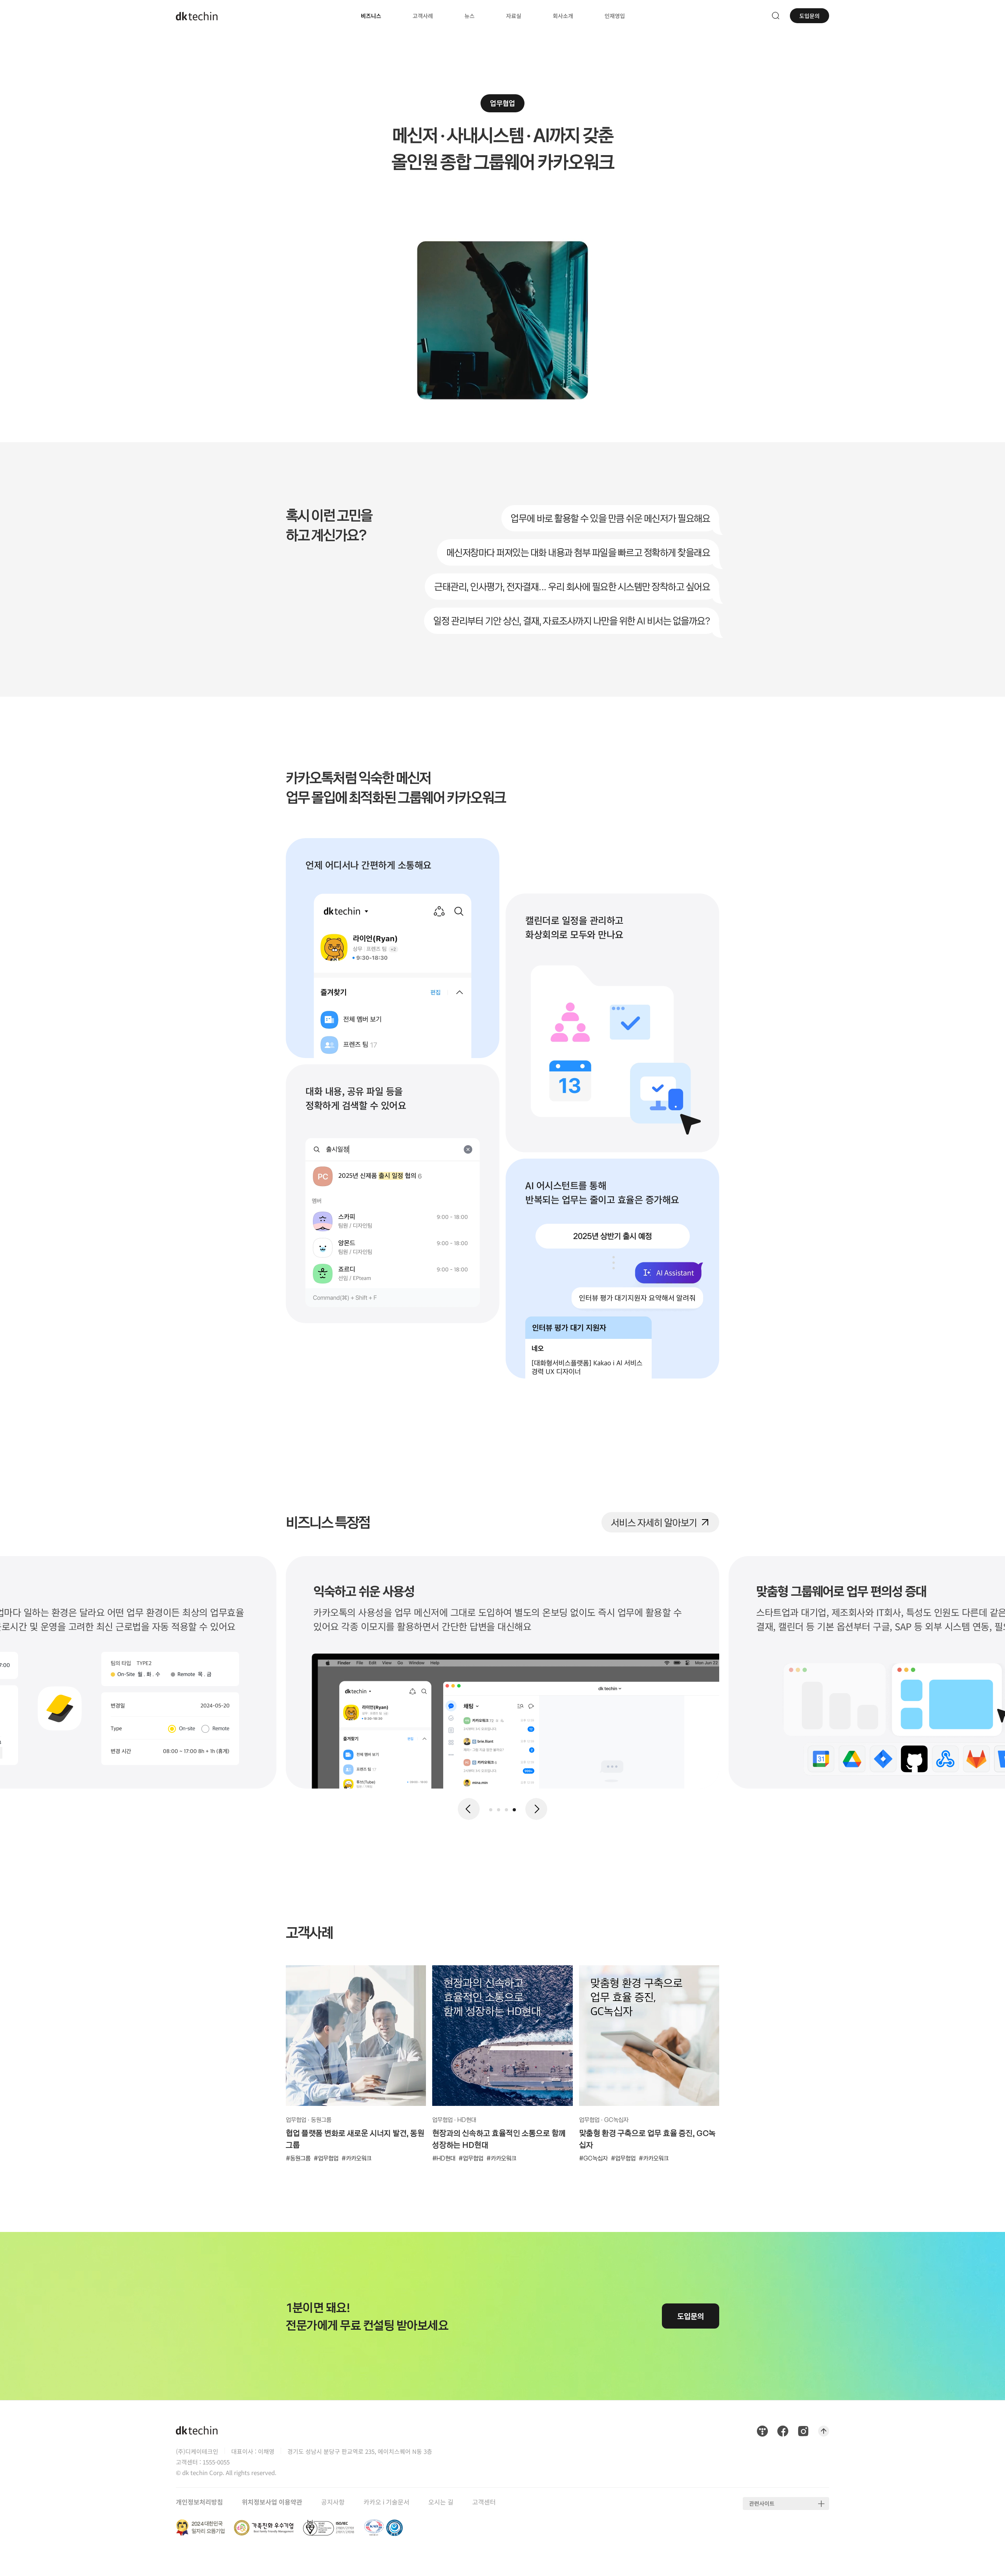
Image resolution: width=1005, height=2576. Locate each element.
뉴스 (470, 16)
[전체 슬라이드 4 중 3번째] (506, 1810)
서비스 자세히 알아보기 (654, 1521)
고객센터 (484, 2502)
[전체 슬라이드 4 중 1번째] (491, 1810)
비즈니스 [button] (371, 16)
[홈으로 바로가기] (197, 16)
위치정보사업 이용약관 (272, 2502)
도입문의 (809, 16)
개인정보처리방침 (199, 2502)
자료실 (514, 16)
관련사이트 (762, 2503)
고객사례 (423, 16)
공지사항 (333, 2502)
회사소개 (563, 16)
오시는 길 (441, 2502)
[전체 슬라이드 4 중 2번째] (499, 1810)
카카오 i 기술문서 (386, 2502)
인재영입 (615, 10)
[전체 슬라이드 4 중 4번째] (514, 1810)
